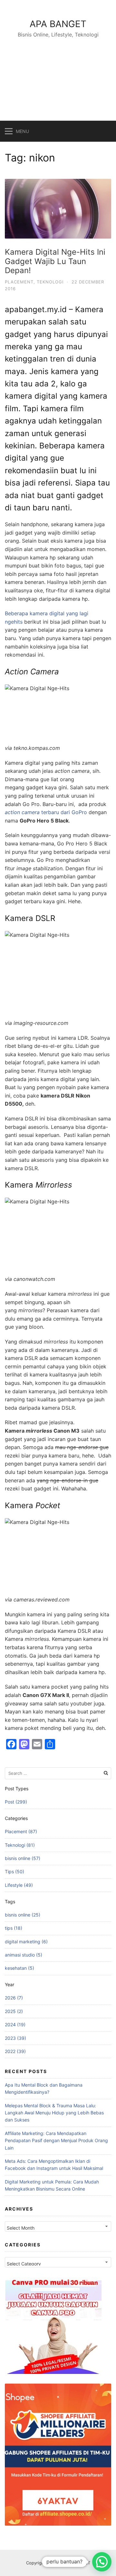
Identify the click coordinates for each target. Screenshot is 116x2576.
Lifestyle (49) (19, 1885)
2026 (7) (14, 1998)
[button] (102, 2562)
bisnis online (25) (23, 1915)
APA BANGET (58, 24)
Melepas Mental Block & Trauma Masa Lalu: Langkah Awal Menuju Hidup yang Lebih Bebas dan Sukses (54, 2113)
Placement (19, 282)
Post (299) (16, 1802)
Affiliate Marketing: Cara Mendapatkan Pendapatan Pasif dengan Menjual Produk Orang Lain (56, 2141)
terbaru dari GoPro (46, 812)
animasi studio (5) (24, 1955)
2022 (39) (15, 2051)
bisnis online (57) (23, 1858)
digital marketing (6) (26, 1942)
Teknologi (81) (20, 1845)
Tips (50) (15, 1871)
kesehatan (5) (19, 1968)
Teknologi (50, 282)
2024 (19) (15, 2024)
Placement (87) (21, 1831)
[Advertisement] (58, 72)
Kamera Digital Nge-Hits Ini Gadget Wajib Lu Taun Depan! (55, 261)
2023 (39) (15, 2038)
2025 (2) (14, 2011)
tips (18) (14, 1928)
